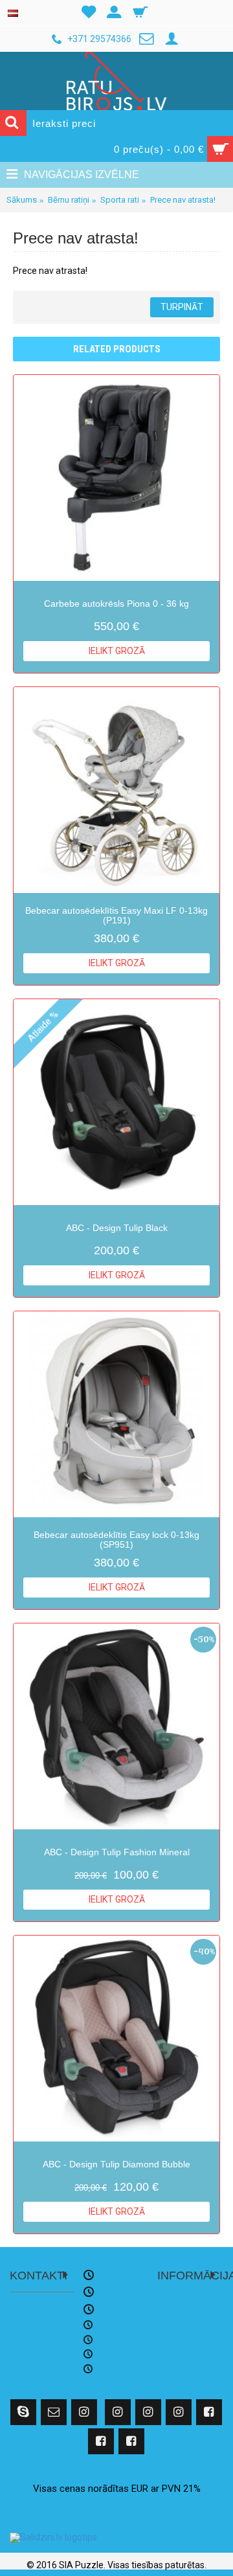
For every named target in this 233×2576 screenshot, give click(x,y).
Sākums (22, 200)
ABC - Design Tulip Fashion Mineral (117, 1852)
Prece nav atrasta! (183, 200)
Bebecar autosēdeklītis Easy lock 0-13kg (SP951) (116, 1540)
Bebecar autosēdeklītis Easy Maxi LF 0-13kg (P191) (116, 915)
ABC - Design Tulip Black (117, 1228)
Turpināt (182, 307)
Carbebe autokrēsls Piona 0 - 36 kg (116, 604)
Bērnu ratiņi (69, 200)
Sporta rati (120, 200)
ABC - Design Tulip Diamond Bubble (116, 2164)
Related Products (117, 349)
